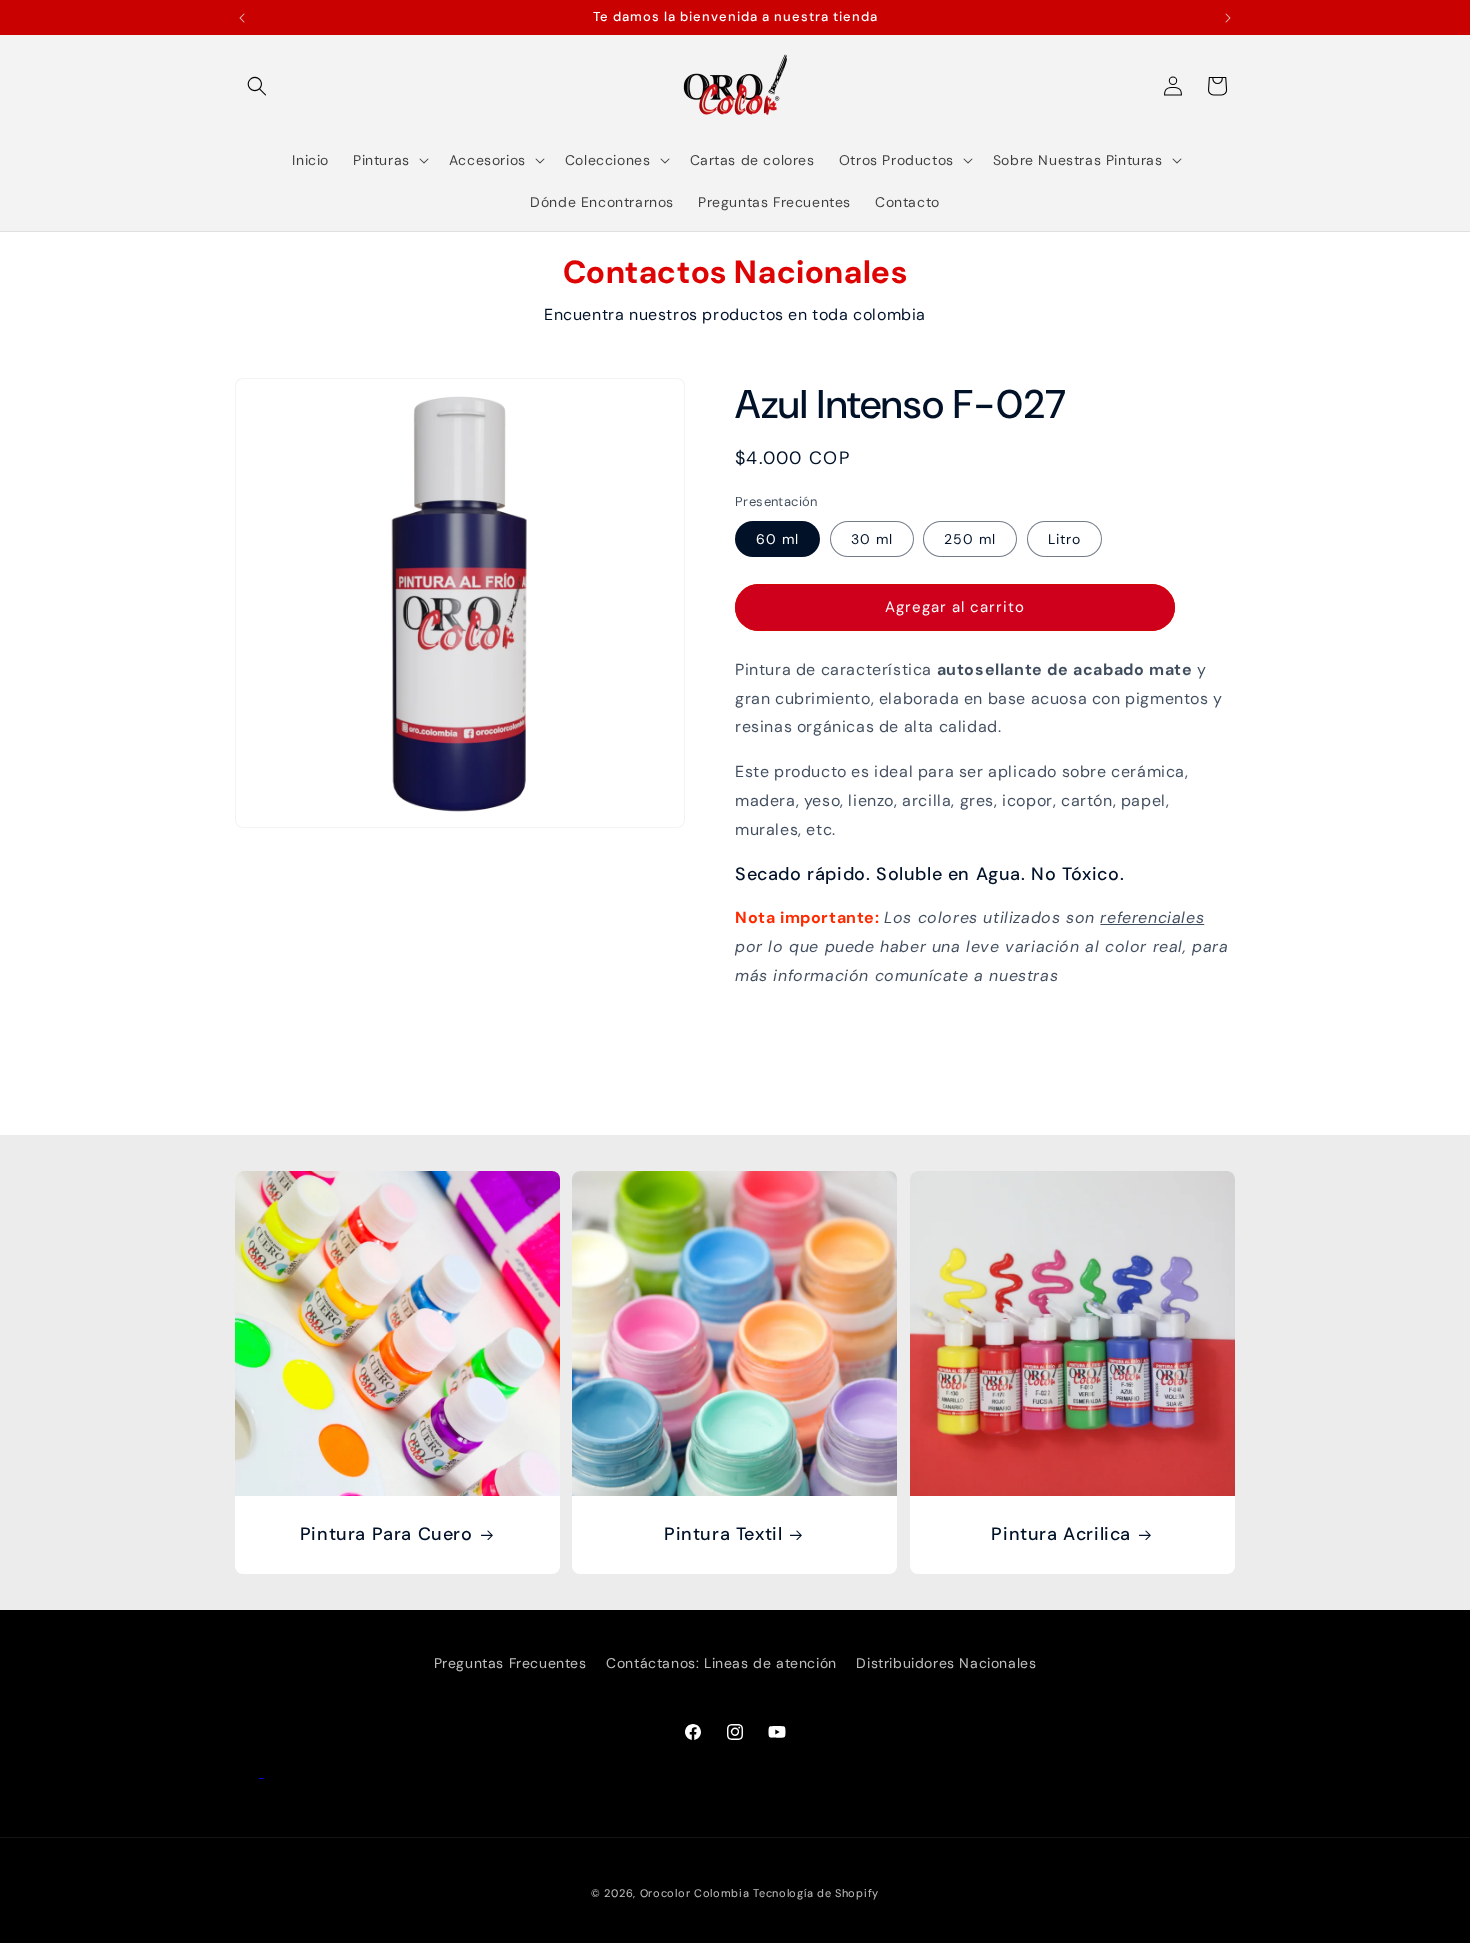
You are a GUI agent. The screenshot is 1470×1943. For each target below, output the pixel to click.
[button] (257, 86)
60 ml (777, 539)
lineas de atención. (1139, 975)
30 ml (872, 539)
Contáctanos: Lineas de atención (721, 1663)
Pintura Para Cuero (386, 1535)
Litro (1064, 539)
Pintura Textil (723, 1535)
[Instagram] (276, 1771)
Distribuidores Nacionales (946, 1663)
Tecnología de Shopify (816, 1893)
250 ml (970, 539)
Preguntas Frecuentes (510, 1663)
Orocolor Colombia (695, 1893)
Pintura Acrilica (1061, 1535)
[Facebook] (249, 1771)
